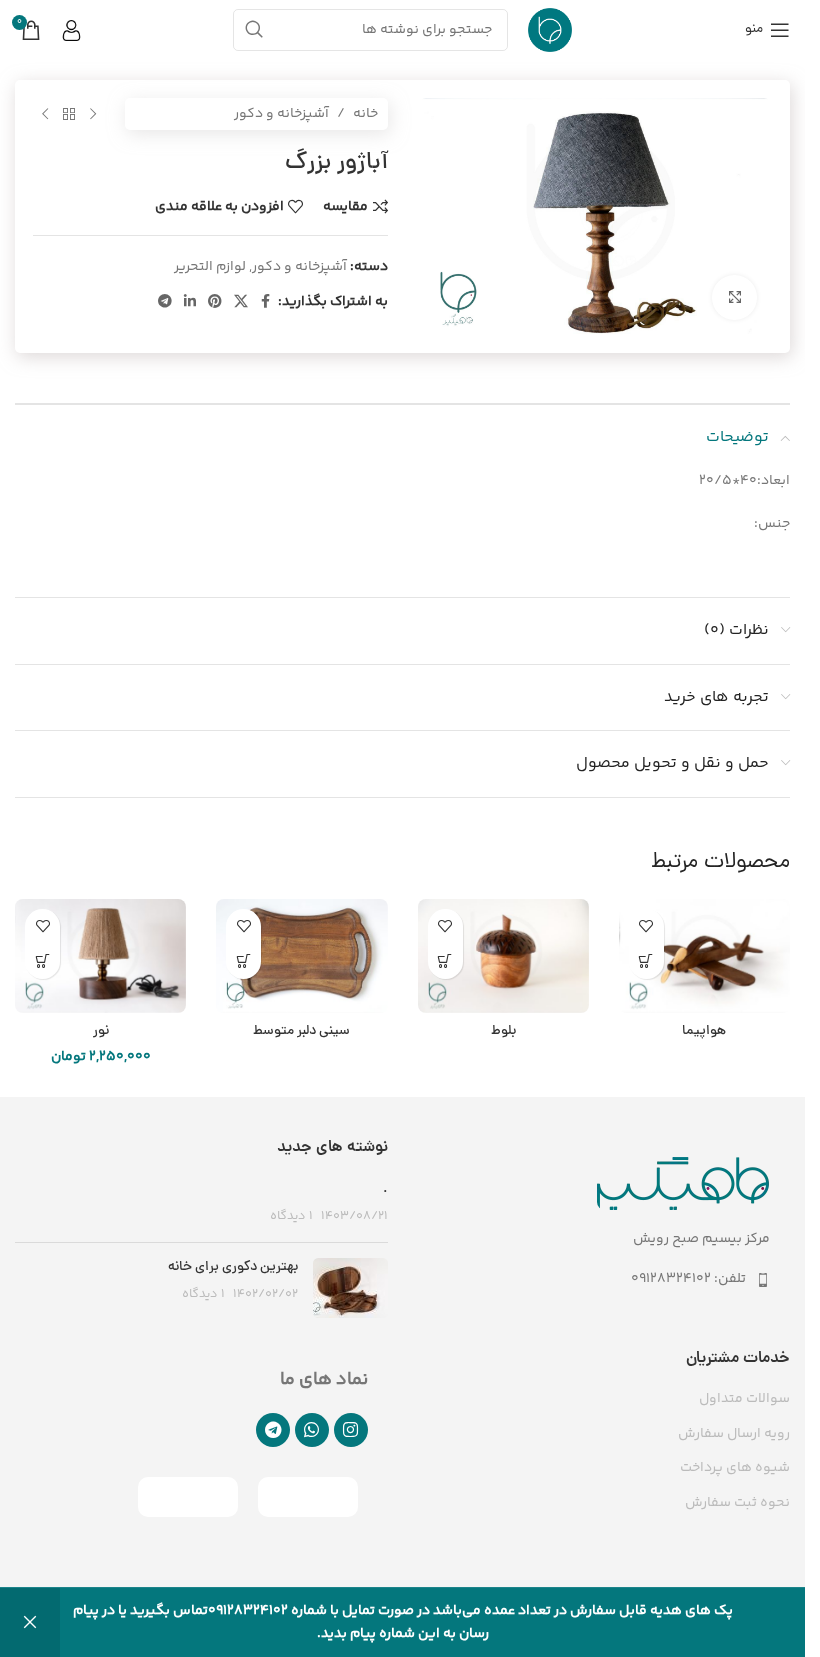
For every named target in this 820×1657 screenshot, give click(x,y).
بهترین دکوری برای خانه (233, 1267)
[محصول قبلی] (93, 114)
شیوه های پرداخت (735, 1469)
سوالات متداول (744, 1400)
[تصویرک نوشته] (350, 1288)
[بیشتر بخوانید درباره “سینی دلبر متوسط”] (243, 961)
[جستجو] (254, 30)
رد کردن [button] (30, 1622)
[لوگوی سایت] (550, 30)
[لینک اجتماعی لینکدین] (190, 302)
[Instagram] (351, 1430)
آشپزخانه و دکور (281, 114)
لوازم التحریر (210, 267)
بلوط (503, 1031)
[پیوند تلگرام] (165, 302)
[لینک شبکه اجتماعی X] (241, 302)
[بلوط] (503, 956)
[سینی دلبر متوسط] (301, 956)
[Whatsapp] (312, 1430)
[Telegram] (273, 1430)
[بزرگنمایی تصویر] (734, 297)
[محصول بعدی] (45, 114)
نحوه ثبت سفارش (737, 1504)
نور (101, 1031)
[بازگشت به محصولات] (69, 114)
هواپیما (704, 1031)
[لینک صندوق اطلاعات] (82, 30)
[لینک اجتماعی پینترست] (215, 302)
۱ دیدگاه (291, 1216)
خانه (365, 114)
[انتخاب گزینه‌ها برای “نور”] (42, 961)
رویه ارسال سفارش (734, 1435)
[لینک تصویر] (683, 1184)
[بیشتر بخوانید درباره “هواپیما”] (646, 961)
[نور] (100, 956)
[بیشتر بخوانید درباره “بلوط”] (445, 961)
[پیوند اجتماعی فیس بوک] (266, 302)
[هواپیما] (704, 956)
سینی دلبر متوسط (301, 1031)
